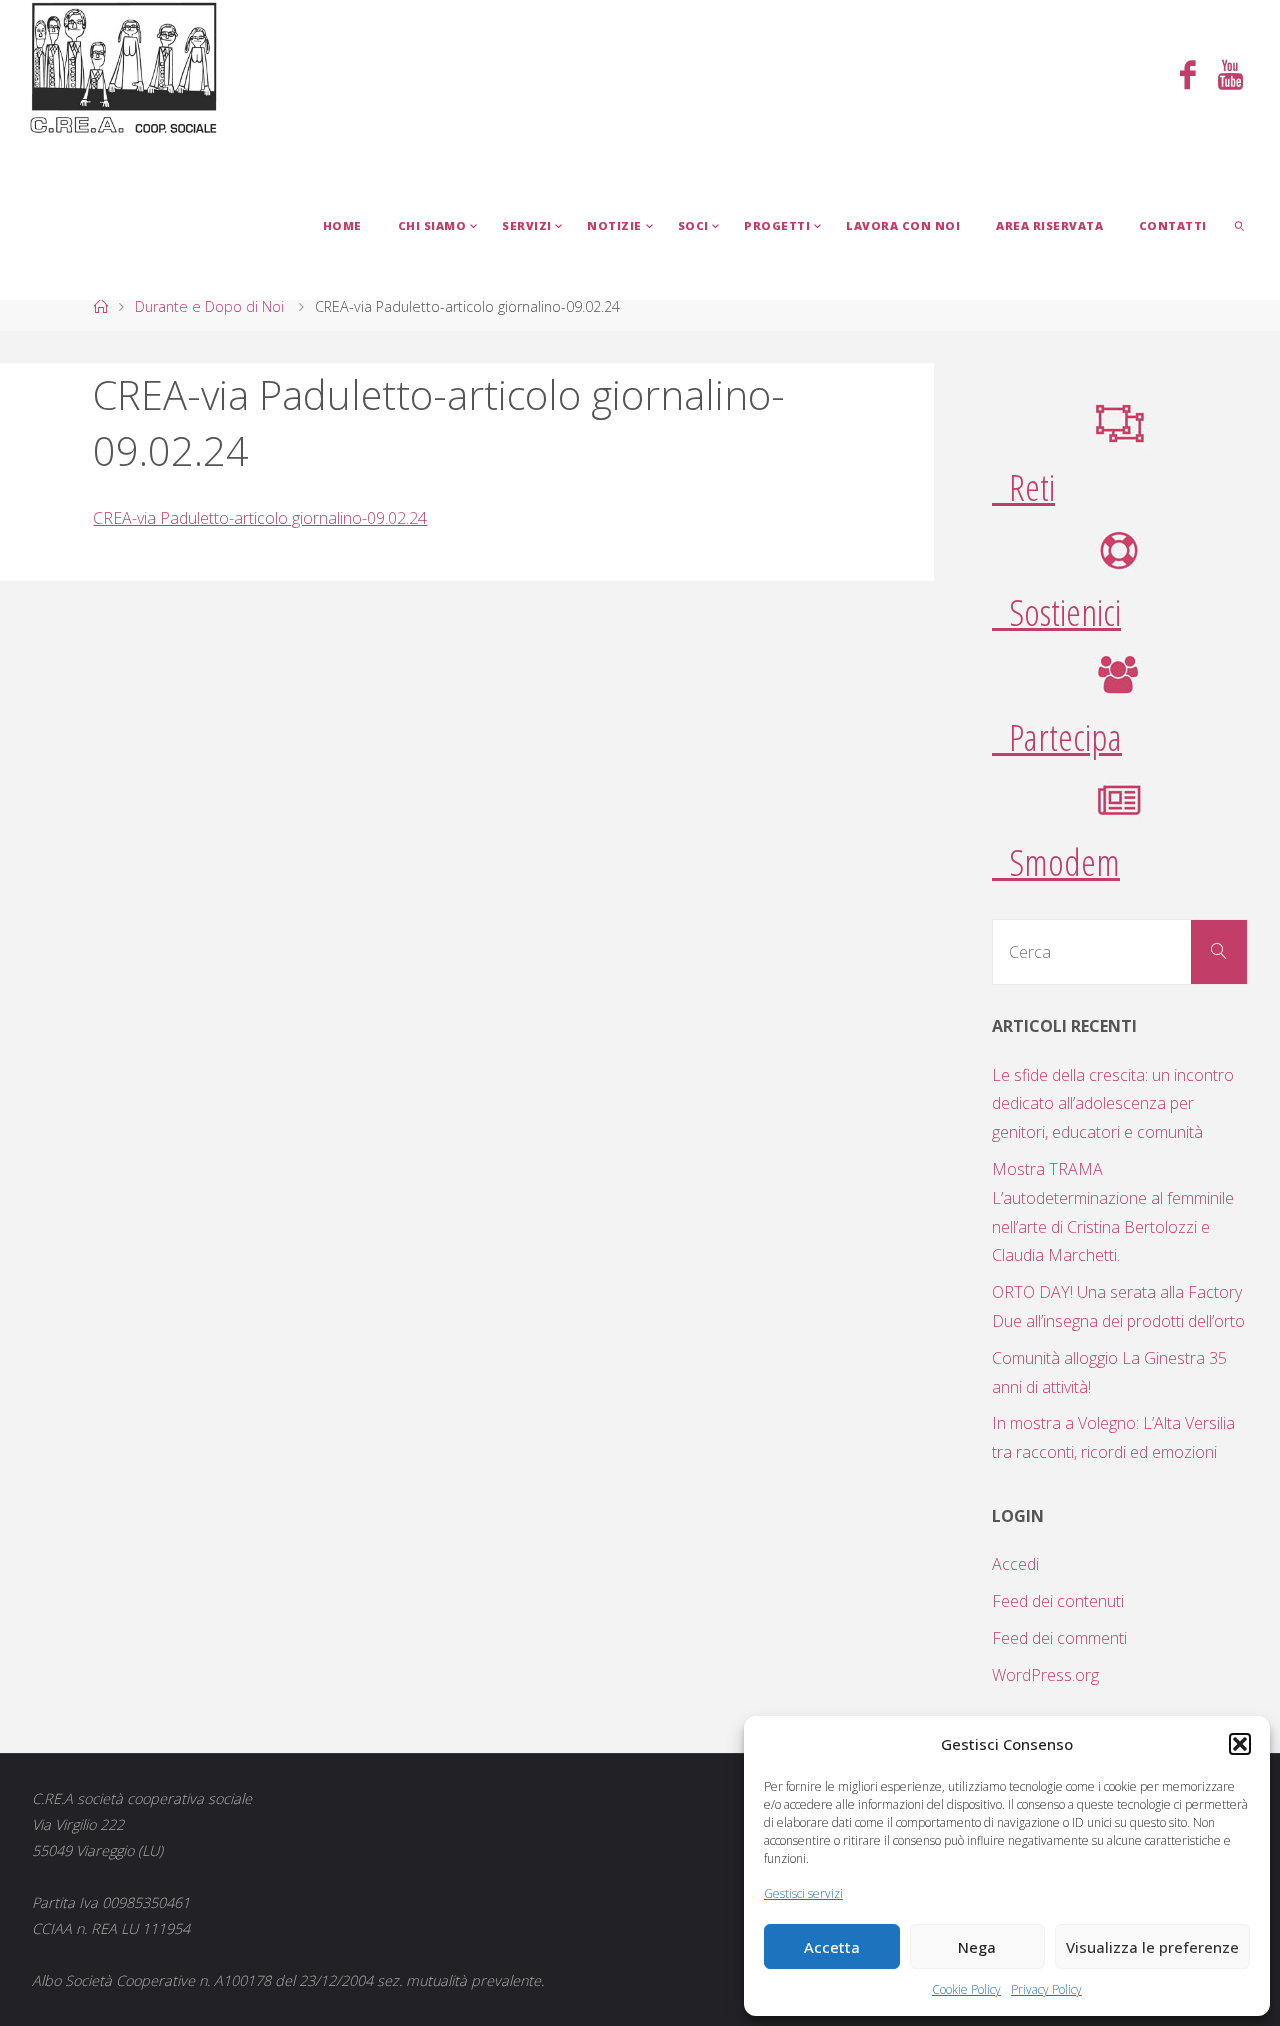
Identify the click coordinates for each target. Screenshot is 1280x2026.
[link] (1240, 225)
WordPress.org (1045, 1675)
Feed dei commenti (1059, 1638)
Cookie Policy (966, 1989)
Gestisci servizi (803, 1893)
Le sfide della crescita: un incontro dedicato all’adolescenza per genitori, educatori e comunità (1113, 1104)
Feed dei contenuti (1058, 1601)
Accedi (1015, 1564)
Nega (977, 1947)
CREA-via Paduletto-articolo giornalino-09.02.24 (260, 518)
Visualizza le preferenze (1152, 1947)
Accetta (832, 1947)
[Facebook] (1188, 77)
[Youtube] (1230, 77)
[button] (1240, 1744)
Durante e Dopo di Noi (209, 306)
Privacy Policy (1046, 1989)
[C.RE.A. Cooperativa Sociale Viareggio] (124, 69)
